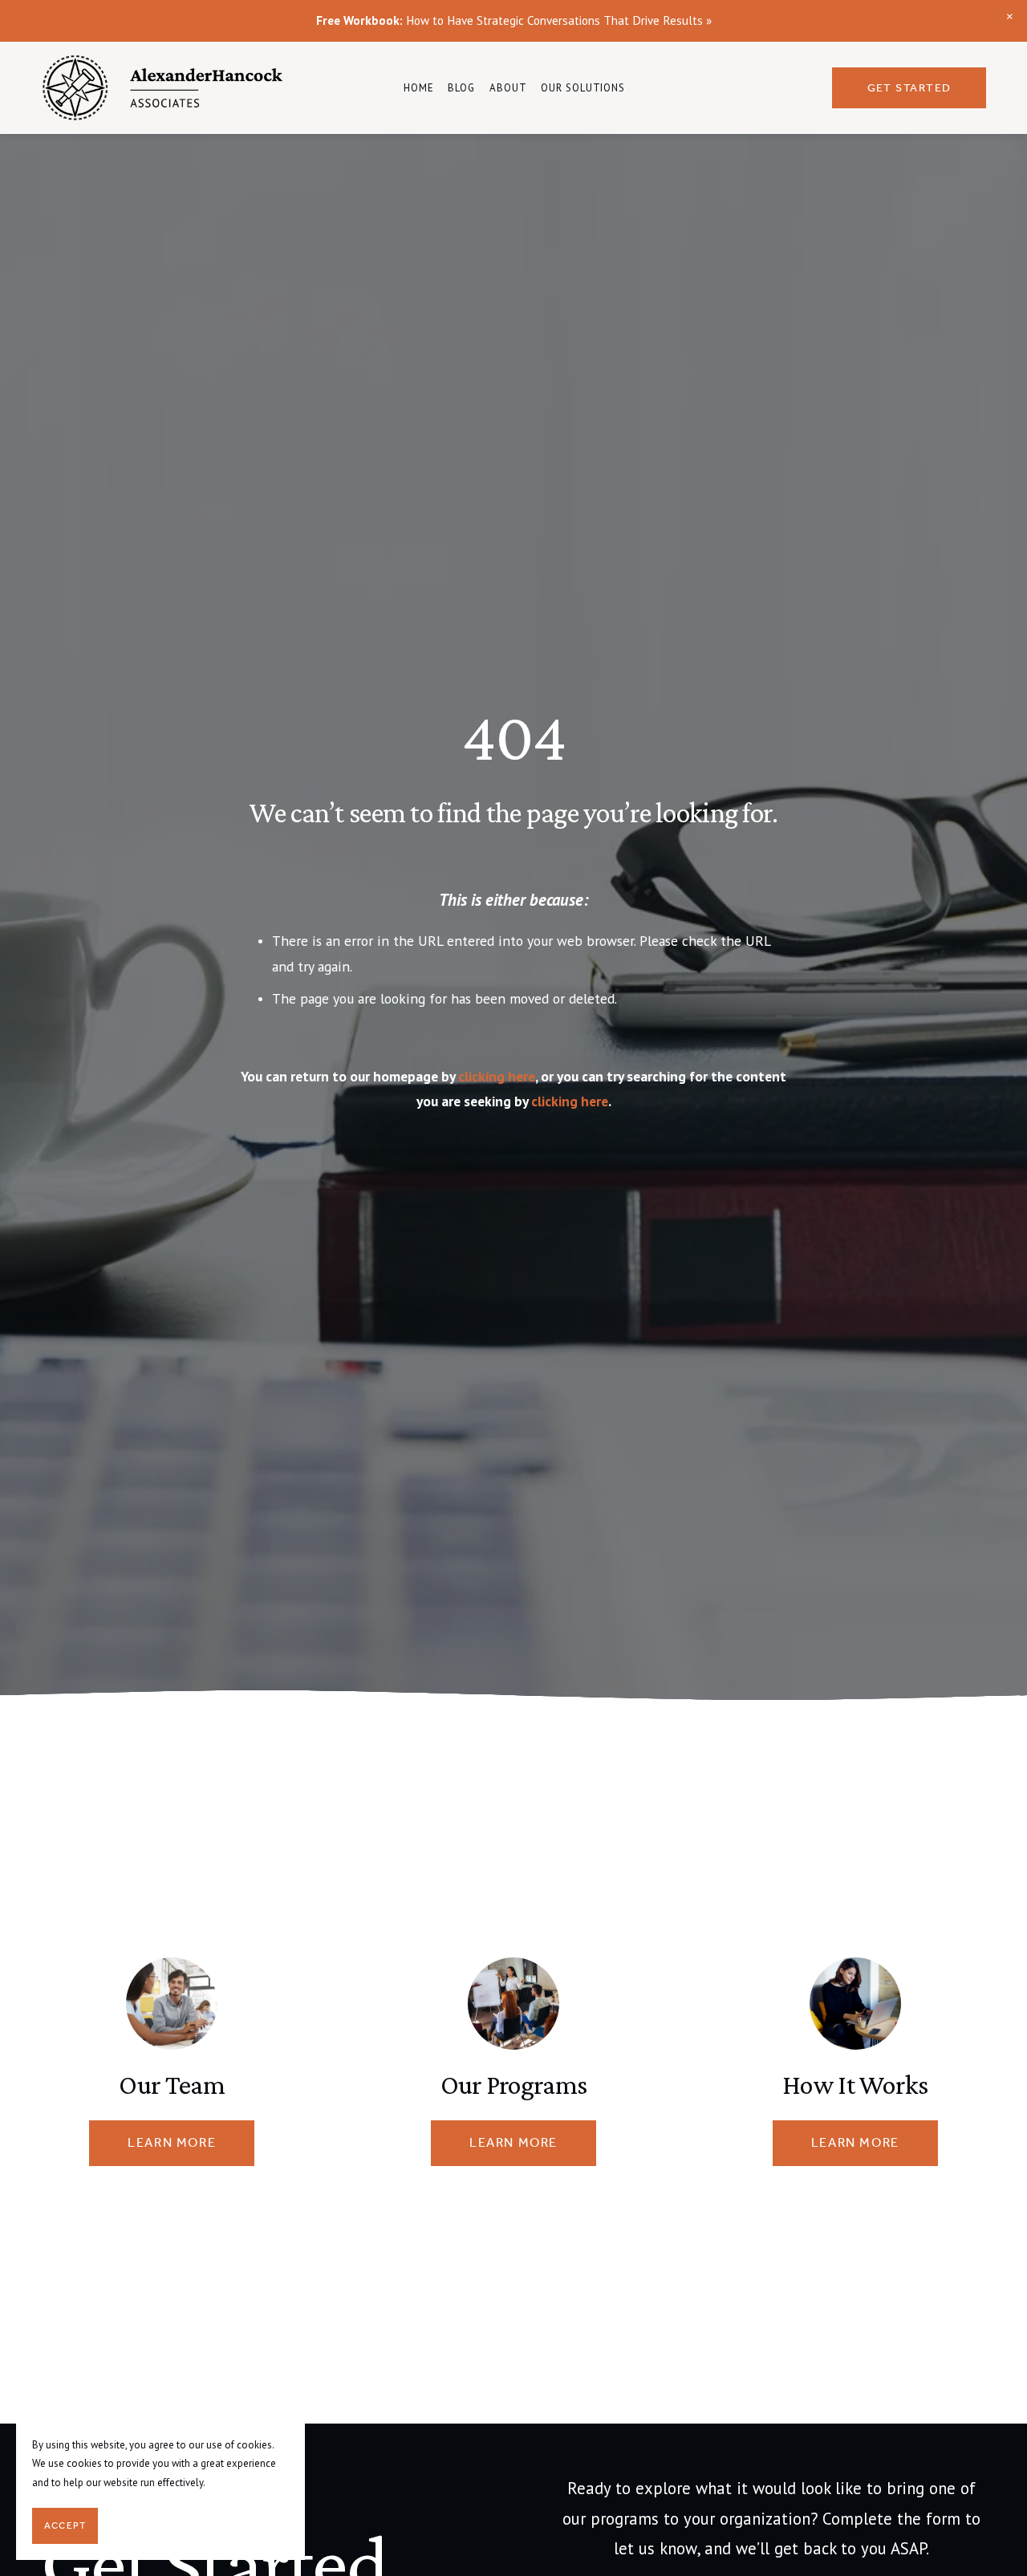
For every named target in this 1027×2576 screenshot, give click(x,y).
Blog (461, 88)
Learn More (172, 2143)
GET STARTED (909, 88)
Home (419, 88)
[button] (1010, 17)
